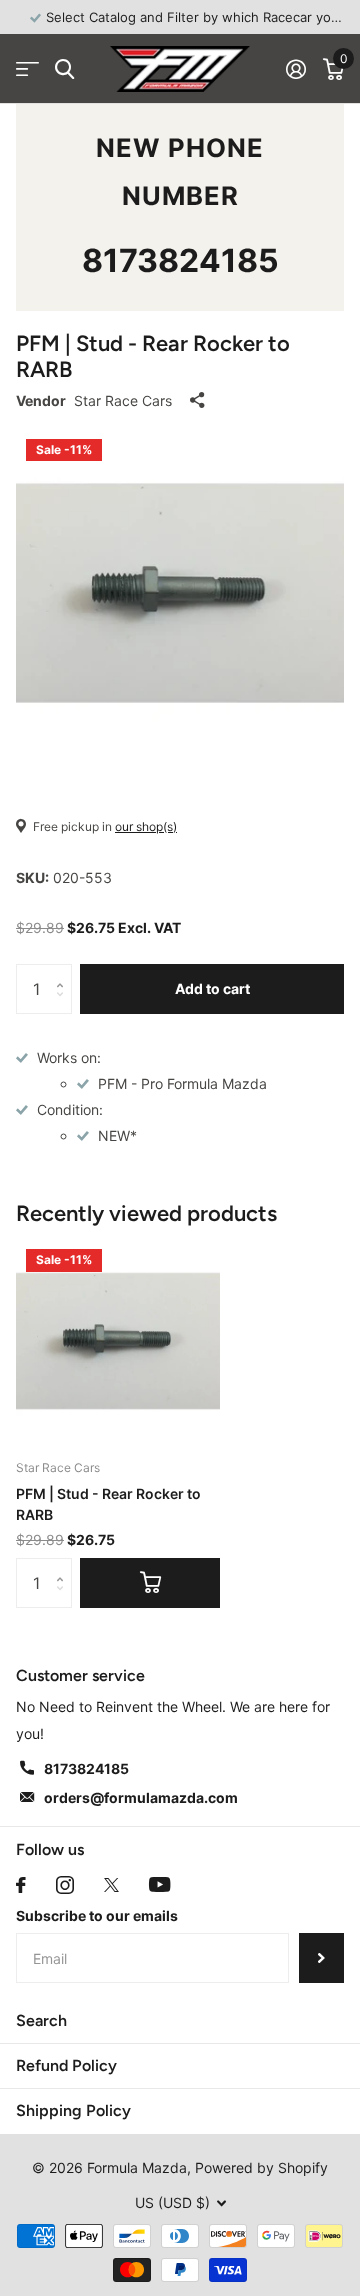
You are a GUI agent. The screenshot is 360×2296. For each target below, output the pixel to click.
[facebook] (21, 1885)
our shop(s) (146, 826)
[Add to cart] (150, 1583)
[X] (111, 1885)
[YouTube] (159, 1884)
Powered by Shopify (261, 2167)
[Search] (64, 69)
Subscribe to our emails (97, 1915)
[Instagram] (65, 1885)
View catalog (27, 69)
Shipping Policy (73, 2110)
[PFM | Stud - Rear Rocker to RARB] (118, 1341)
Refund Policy (66, 2065)
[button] (64, 971)
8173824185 (180, 260)
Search (41, 2020)
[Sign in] (295, 69)
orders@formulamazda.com (141, 1797)
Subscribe (321, 1958)
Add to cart (212, 988)
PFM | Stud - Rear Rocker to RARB (108, 1504)
